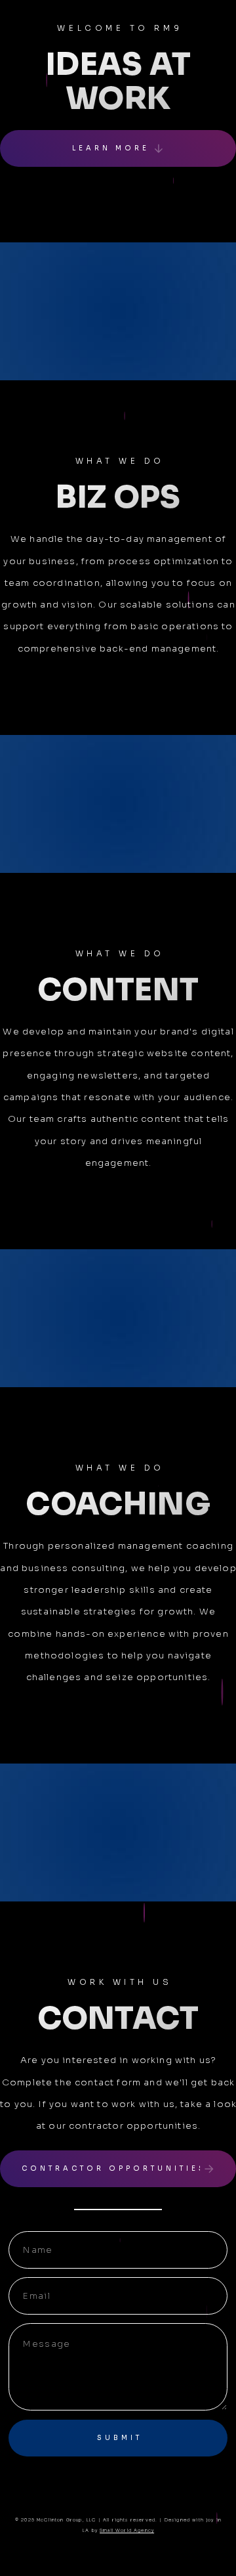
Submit (120, 2438)
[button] (118, 149)
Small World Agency (127, 2531)
